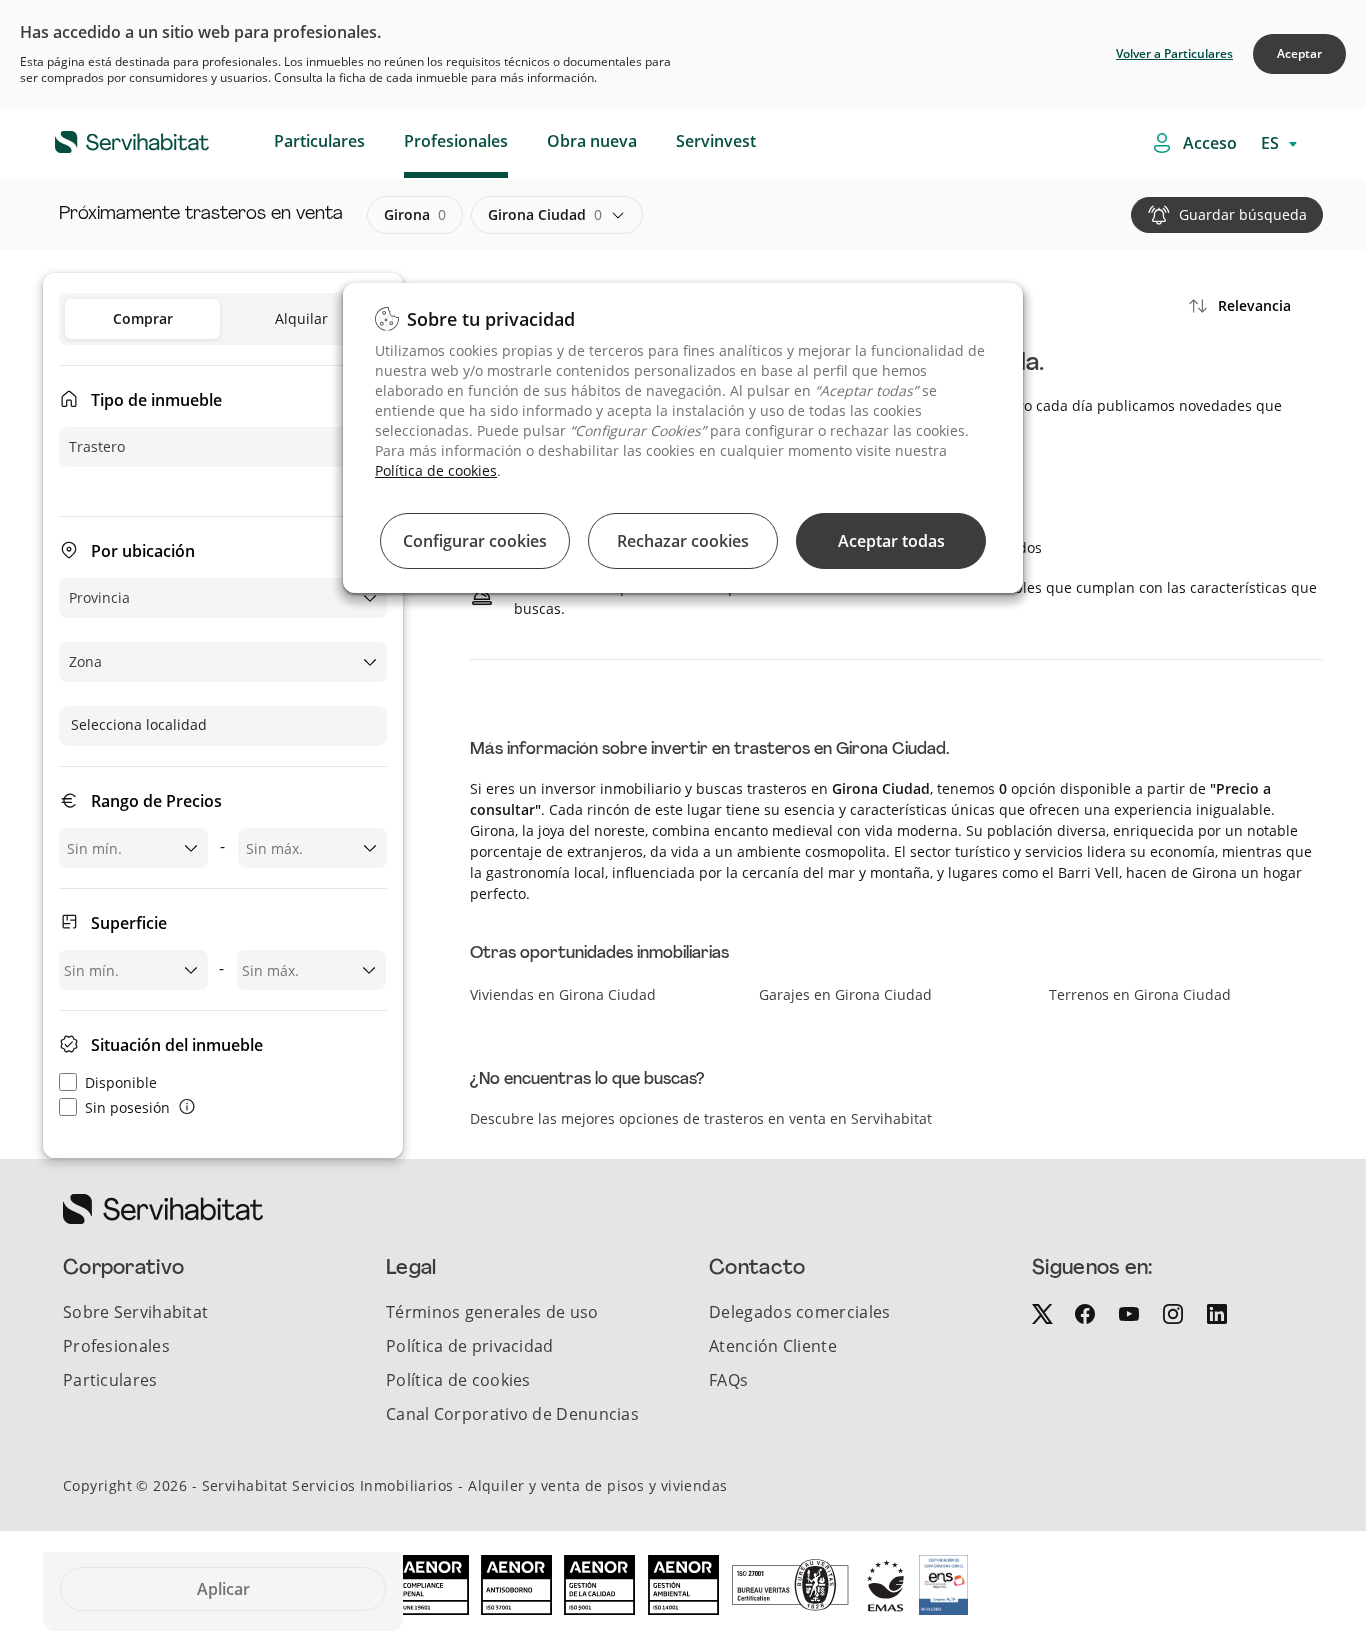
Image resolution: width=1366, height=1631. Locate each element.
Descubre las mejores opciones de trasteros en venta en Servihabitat (701, 1118)
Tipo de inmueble (156, 400)
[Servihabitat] (100, 139)
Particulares (319, 141)
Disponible (121, 1082)
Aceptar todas (891, 541)
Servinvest (716, 141)
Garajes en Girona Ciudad (845, 994)
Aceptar (1299, 53)
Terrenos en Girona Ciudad (1140, 994)
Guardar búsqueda (1243, 214)
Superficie (129, 923)
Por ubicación (143, 551)
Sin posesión (127, 1107)
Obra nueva (592, 141)
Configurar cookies (475, 541)
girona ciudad (545, 214)
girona (415, 214)
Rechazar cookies (683, 541)
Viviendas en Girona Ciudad (563, 994)
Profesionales (456, 141)
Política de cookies (436, 470)
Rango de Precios (156, 801)
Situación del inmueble (177, 1045)
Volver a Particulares (1174, 53)
